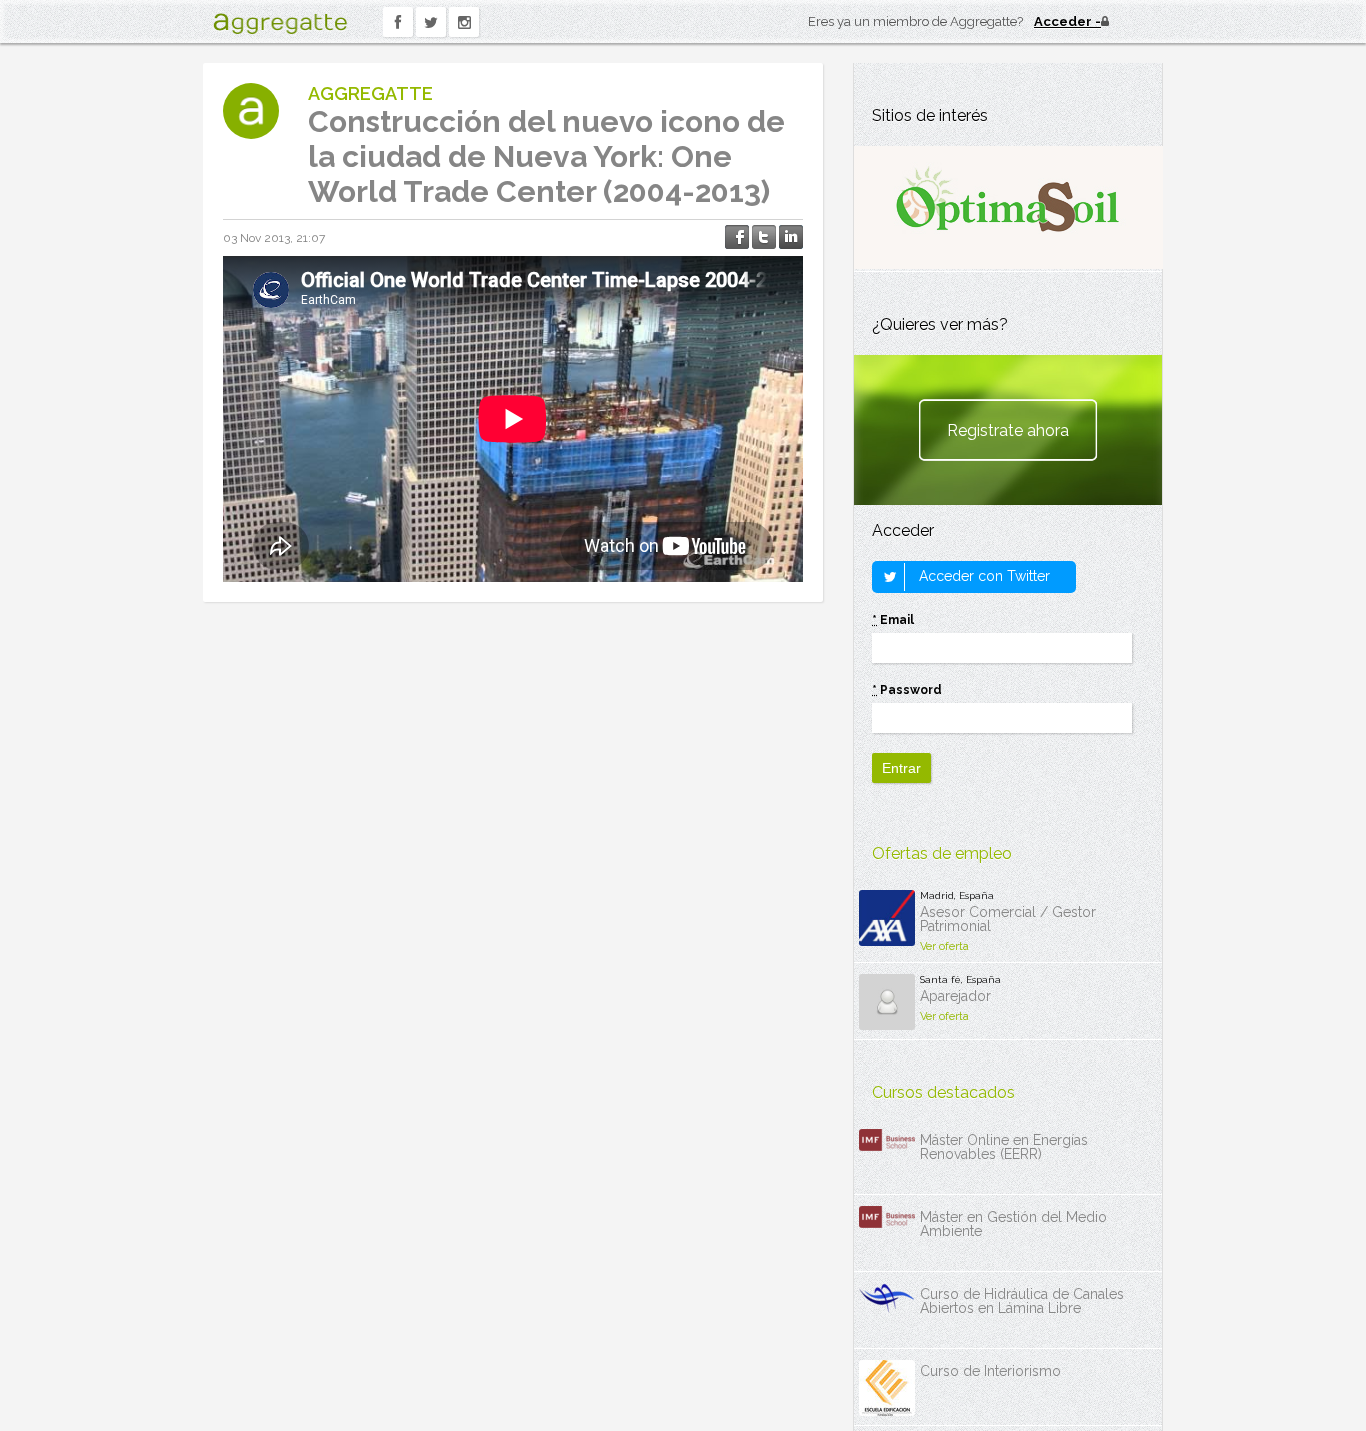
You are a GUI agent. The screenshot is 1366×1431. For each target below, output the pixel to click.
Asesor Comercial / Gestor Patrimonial (1008, 919)
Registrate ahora (1008, 430)
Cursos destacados (943, 1092)
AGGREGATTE (370, 93)
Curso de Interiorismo (990, 1371)
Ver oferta (944, 946)
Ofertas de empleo (942, 853)
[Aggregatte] (280, 23)
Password (907, 690)
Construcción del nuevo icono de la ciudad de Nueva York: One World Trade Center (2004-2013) (546, 156)
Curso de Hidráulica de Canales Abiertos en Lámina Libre (1022, 1301)
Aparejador (955, 996)
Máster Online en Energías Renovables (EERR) (1004, 1147)
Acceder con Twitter (982, 576)
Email (893, 620)
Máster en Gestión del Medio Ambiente (1013, 1224)
